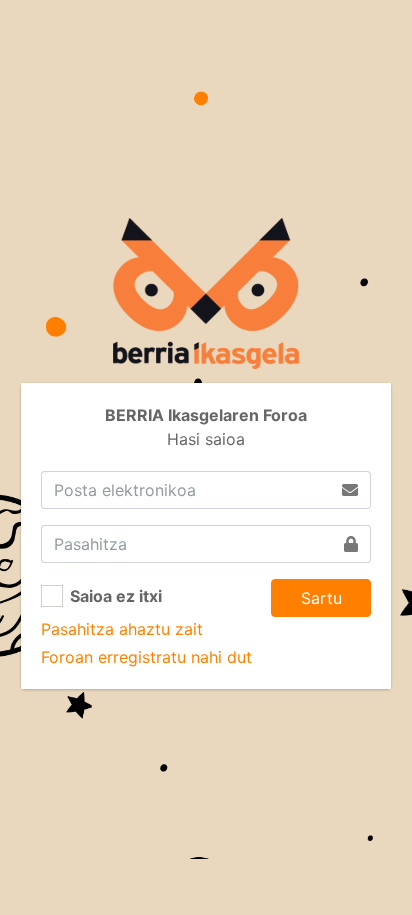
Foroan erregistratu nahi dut (146, 657)
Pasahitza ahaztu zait (122, 629)
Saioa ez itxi (116, 596)
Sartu (321, 598)
